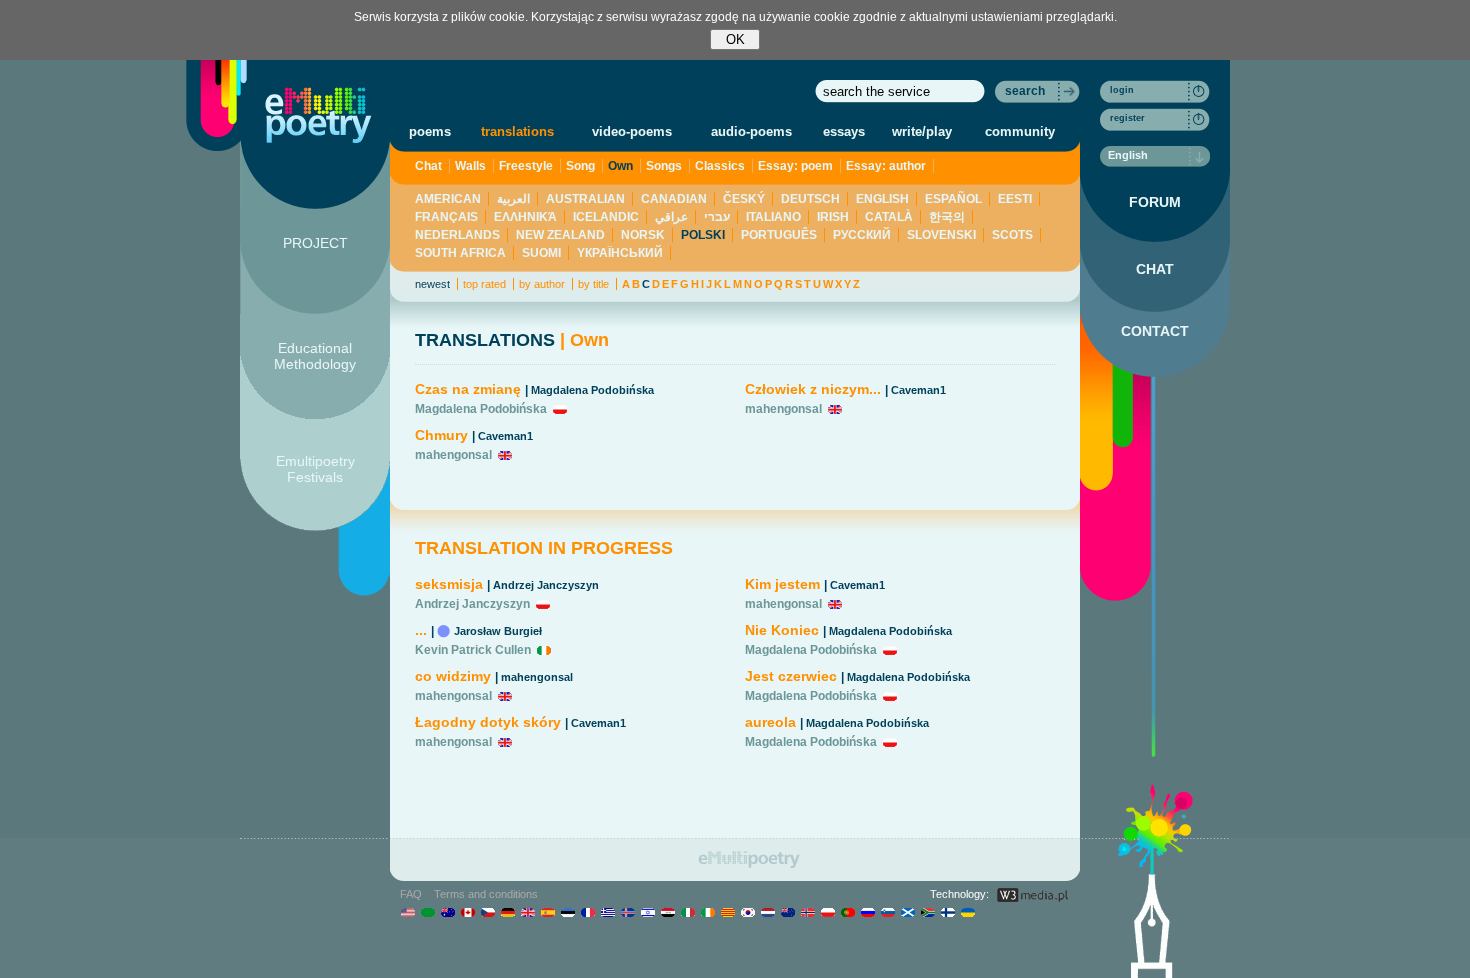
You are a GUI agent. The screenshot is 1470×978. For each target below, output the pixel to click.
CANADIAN (674, 199)
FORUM (1155, 202)
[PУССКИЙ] (867, 912)
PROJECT (315, 243)
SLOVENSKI (941, 235)
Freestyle (526, 166)
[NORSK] (807, 912)
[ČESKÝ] (487, 912)
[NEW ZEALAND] (787, 912)
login (1122, 90)
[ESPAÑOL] (547, 912)
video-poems (632, 131)
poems (430, 131)
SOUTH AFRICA (460, 253)
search (1025, 91)
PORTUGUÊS (779, 235)
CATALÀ (889, 217)
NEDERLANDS (457, 235)
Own (620, 166)
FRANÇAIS (446, 217)
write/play (922, 131)
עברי (717, 217)
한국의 (947, 217)
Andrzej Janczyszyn (546, 585)
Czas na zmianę (470, 389)
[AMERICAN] (407, 912)
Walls (470, 166)
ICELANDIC (606, 217)
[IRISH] (707, 912)
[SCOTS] (907, 912)
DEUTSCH (810, 199)
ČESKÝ (744, 199)
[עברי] (647, 912)
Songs (664, 166)
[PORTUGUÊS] (847, 912)
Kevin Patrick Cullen (473, 650)
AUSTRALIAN (585, 199)
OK (735, 39)
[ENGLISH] (527, 912)
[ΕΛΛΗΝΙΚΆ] (607, 912)
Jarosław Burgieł (498, 631)
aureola (770, 722)
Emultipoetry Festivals (315, 469)
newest (432, 284)
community (1020, 131)
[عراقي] (667, 912)
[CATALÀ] (727, 912)
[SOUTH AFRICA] (927, 912)
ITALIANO (773, 217)
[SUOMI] (947, 912)
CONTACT (1155, 331)
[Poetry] (318, 115)
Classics (720, 166)
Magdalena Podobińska (592, 390)
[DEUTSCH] (507, 912)
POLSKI (703, 235)
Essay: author (886, 166)
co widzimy (453, 676)
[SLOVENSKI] (887, 912)
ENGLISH (882, 199)
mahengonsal (453, 455)
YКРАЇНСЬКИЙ (620, 253)
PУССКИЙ (862, 235)
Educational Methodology (315, 356)
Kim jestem (782, 584)
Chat (428, 166)
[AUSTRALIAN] (447, 912)
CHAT (1155, 269)
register (1127, 118)
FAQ (411, 894)
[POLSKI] (827, 912)
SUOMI (541, 253)
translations (517, 131)
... (421, 630)
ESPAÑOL (953, 199)
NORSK (643, 235)
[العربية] (427, 912)
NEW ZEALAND (560, 235)
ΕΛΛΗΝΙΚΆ (525, 217)
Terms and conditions (486, 894)
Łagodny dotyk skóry (488, 722)
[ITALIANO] (687, 912)
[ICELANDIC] (627, 912)
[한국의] (747, 912)
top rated (484, 284)
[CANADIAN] (467, 912)
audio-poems (751, 131)
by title (593, 284)
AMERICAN (448, 199)
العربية (513, 199)
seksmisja (449, 584)
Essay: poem (795, 166)
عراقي (671, 217)
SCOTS (1012, 235)
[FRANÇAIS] (587, 912)
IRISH (833, 217)
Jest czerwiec (791, 676)
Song (580, 166)
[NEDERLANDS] (767, 912)
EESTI (1015, 199)
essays (844, 131)
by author (542, 284)
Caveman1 (505, 436)
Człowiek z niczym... (813, 389)
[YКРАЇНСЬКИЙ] (967, 912)
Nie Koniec (782, 630)
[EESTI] (567, 912)
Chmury (441, 435)
